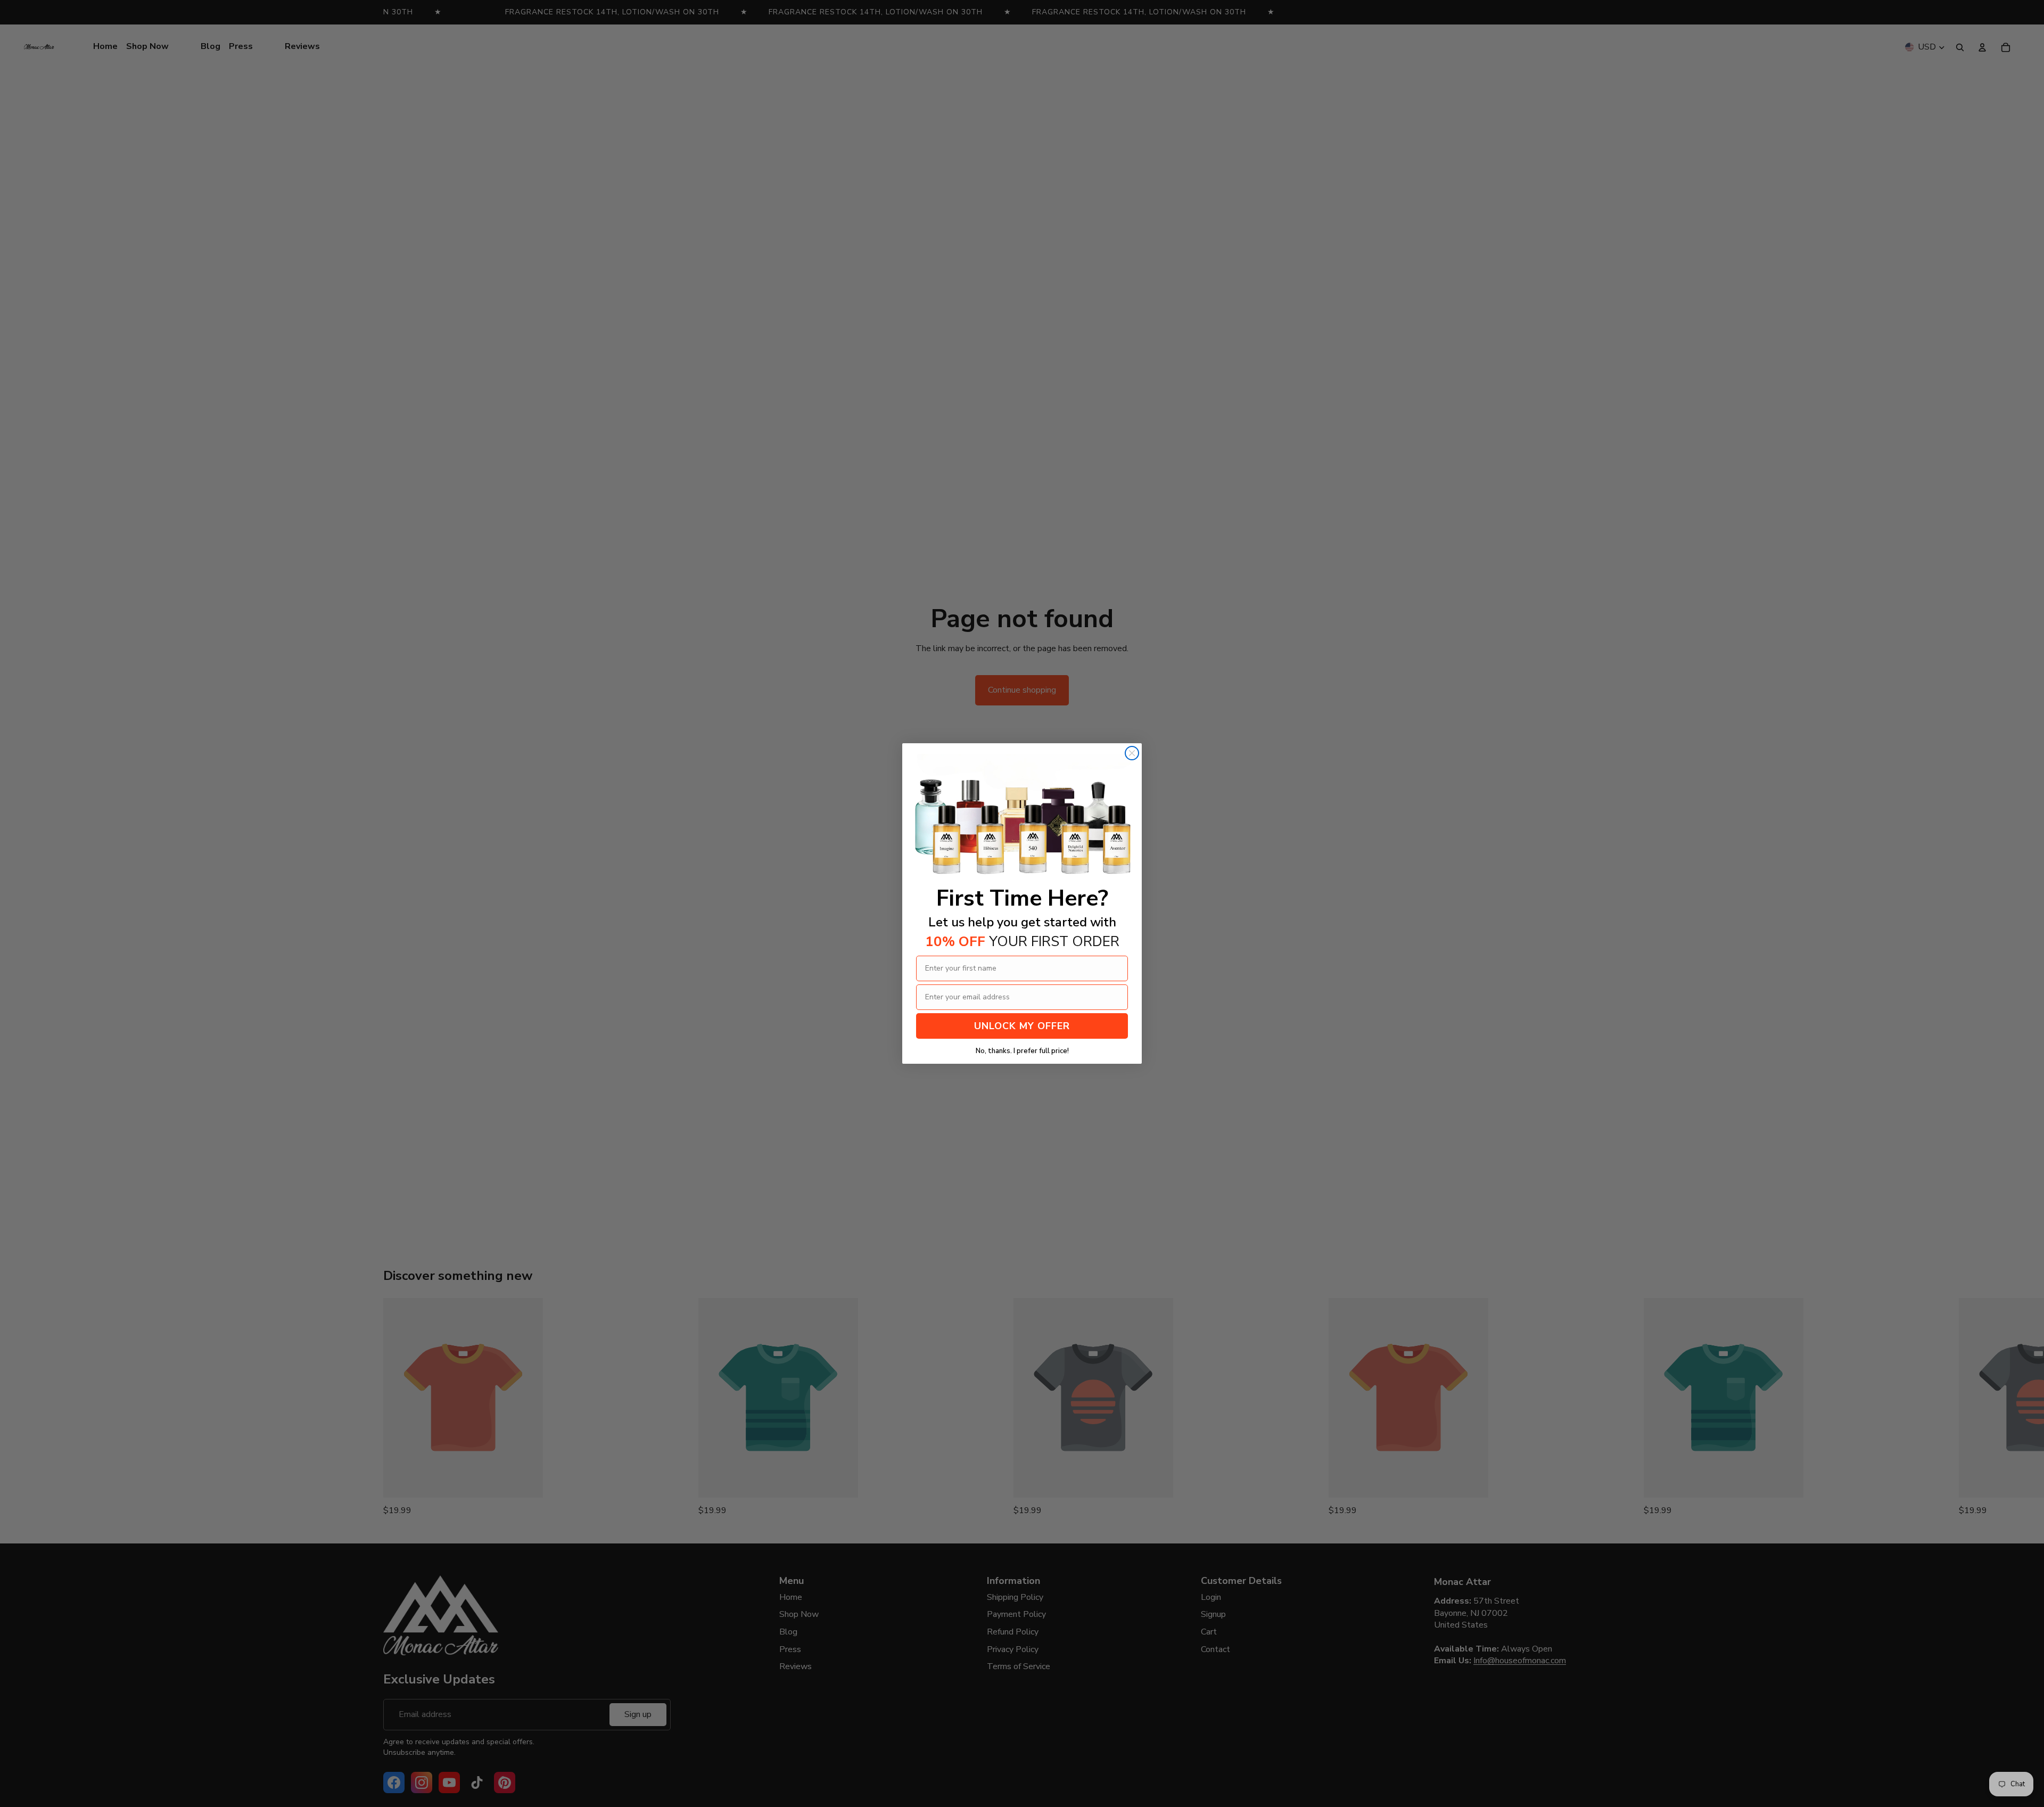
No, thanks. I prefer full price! (1022, 1051)
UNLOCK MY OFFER (1022, 1026)
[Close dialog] (1132, 753)
